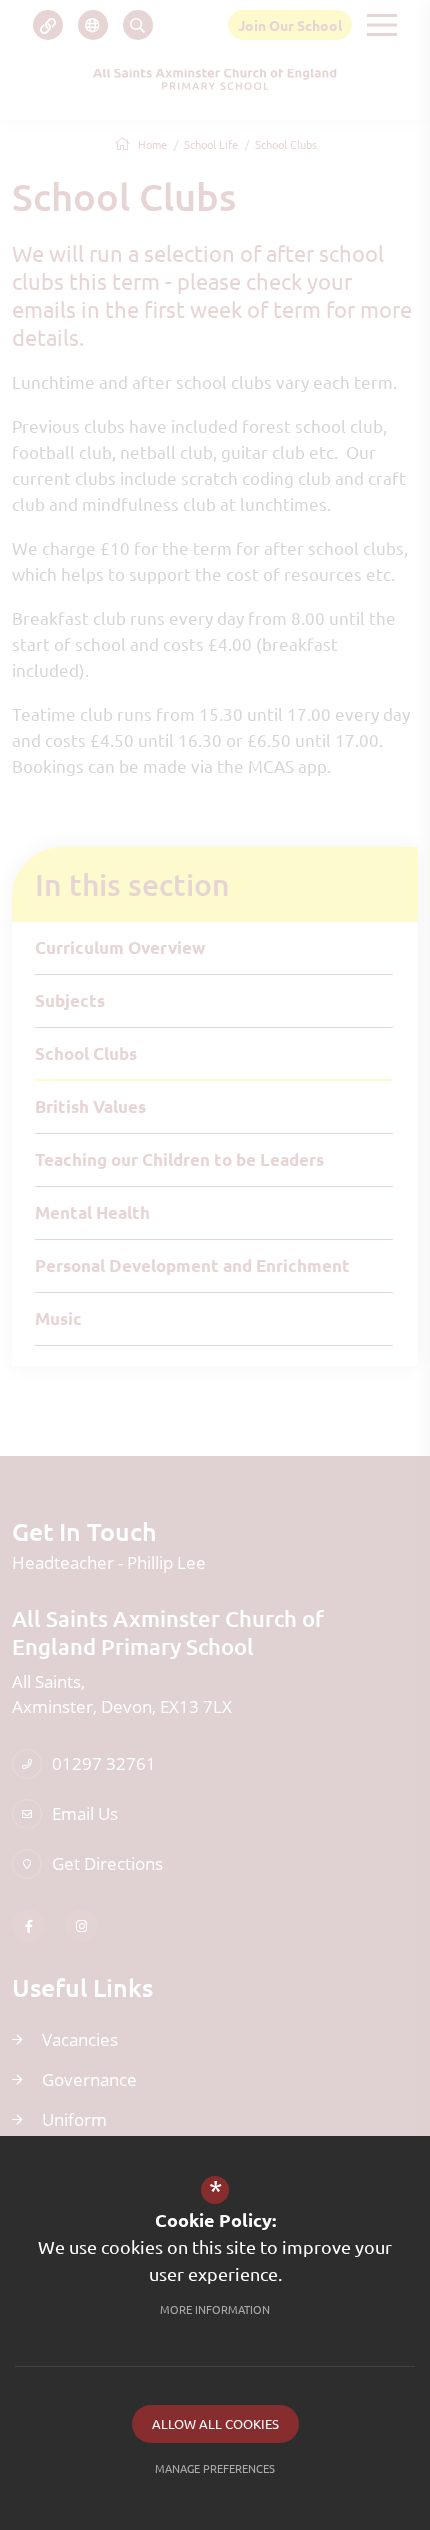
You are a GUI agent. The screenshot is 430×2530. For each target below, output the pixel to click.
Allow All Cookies (215, 2423)
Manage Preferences (215, 2468)
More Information (215, 2309)
